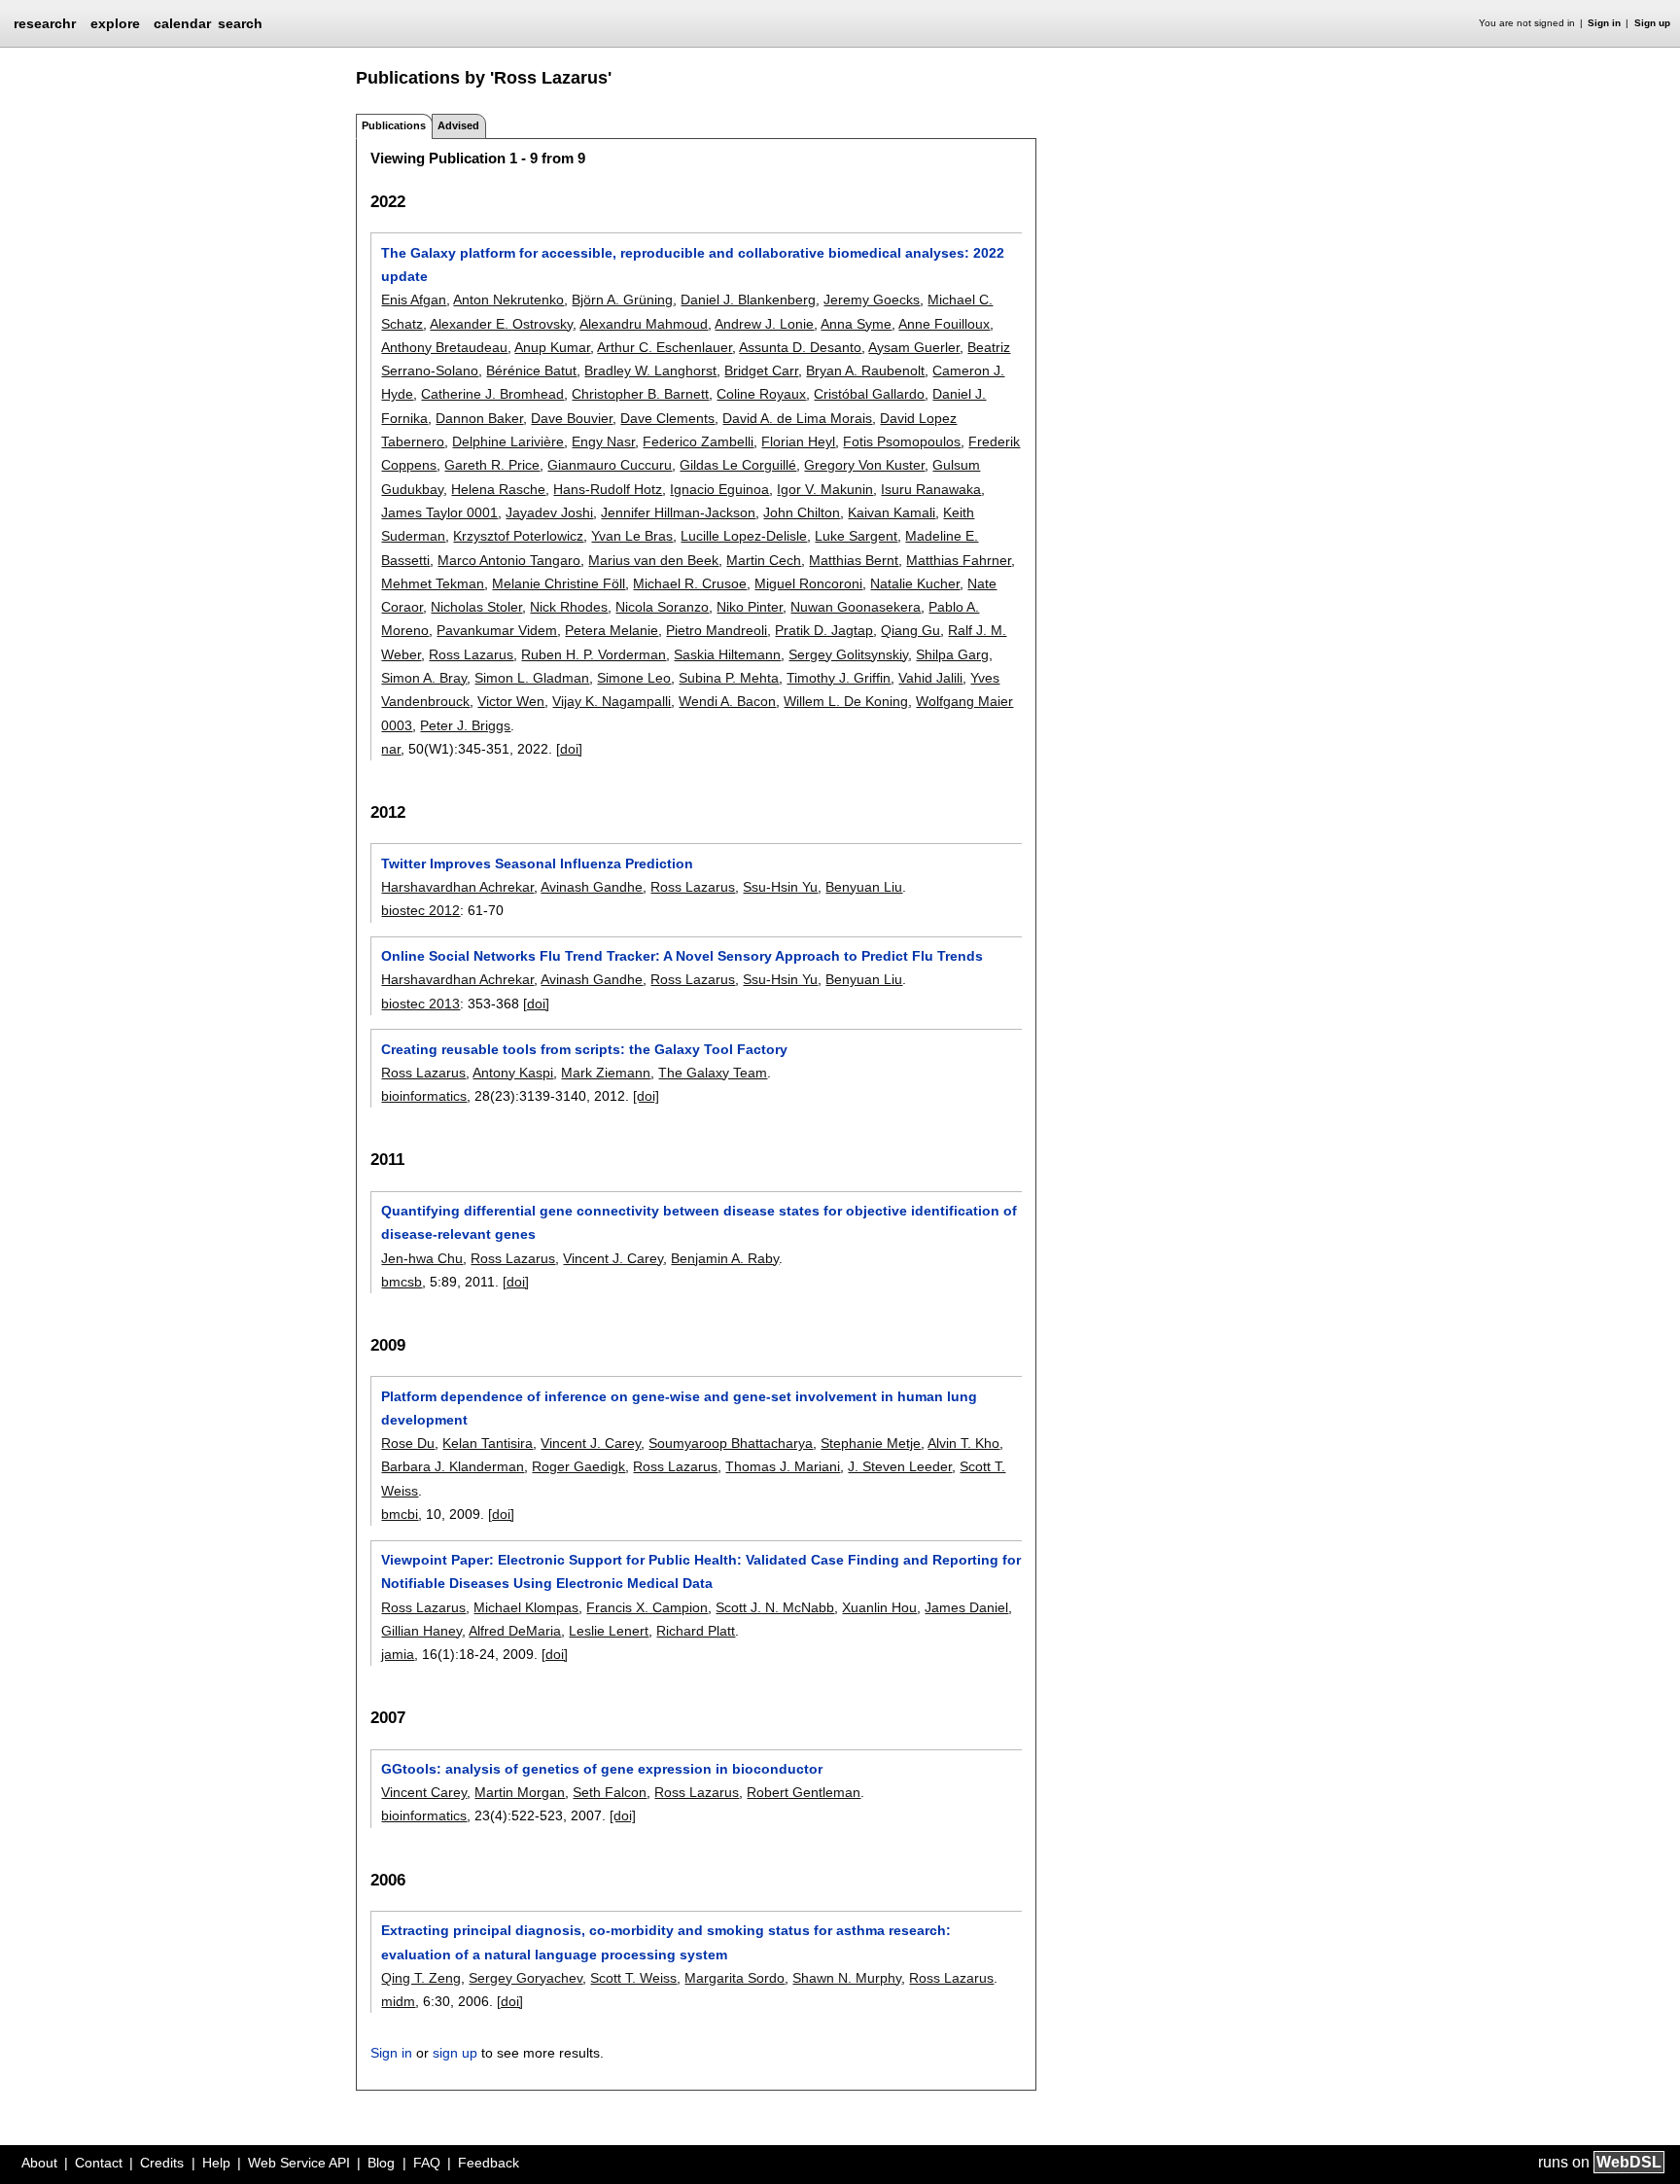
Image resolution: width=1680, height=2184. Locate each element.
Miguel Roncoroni (808, 583)
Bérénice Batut (531, 370)
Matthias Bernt (854, 560)
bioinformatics (424, 1096)
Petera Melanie (612, 630)
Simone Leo (634, 678)
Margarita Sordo (735, 1978)
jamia (398, 1654)
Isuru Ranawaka (931, 489)
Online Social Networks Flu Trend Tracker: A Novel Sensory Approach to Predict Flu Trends (682, 956)
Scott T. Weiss (633, 1978)
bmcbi (400, 1514)
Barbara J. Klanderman (453, 1466)
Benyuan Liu (864, 887)
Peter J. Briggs (465, 725)
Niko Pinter (750, 607)
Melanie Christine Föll (559, 583)
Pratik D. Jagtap (824, 630)
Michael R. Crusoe (690, 583)
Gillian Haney (421, 1631)
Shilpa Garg (952, 654)
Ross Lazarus (471, 654)
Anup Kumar (552, 347)
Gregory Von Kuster (864, 465)
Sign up (1652, 23)
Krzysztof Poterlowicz (518, 536)
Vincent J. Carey (613, 1258)
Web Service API (299, 2163)
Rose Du (408, 1443)
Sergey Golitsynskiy (848, 654)
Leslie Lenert (609, 1631)
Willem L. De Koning (846, 701)
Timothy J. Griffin (839, 678)
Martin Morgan (520, 1792)
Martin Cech (764, 560)
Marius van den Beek (653, 560)
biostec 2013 (420, 1004)
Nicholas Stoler (476, 607)
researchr (45, 22)
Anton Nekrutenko (508, 299)
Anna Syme (856, 324)
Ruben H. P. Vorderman (594, 654)
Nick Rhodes (569, 607)
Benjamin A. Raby (725, 1258)
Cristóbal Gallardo (869, 394)
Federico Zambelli (698, 441)
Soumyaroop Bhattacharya (731, 1443)
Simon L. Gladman (532, 678)
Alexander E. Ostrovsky (501, 324)
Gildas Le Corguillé (738, 465)
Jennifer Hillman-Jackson (678, 512)
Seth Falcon (610, 1792)
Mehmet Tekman (433, 583)
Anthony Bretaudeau (444, 347)
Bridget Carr (761, 370)
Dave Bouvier (572, 418)
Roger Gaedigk (578, 1466)
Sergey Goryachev (525, 1978)
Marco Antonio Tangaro (509, 560)
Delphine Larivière (508, 441)
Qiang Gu (910, 630)
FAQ (427, 2163)
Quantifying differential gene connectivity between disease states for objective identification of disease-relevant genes (699, 1222)
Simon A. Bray (424, 678)
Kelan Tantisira (488, 1443)
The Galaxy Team (713, 1073)
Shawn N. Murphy (847, 1978)
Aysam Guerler (914, 347)
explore (115, 23)
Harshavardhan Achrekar (457, 887)
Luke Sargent (856, 536)
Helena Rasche (498, 489)
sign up (455, 2053)
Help (216, 2163)
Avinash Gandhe (592, 887)
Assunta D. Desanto (800, 347)
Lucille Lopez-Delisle (744, 536)
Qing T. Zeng (421, 1978)
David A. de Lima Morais (797, 418)
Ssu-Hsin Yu (780, 887)
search (240, 23)
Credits (162, 2163)
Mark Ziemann (606, 1073)
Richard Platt (696, 1631)
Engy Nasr (603, 441)
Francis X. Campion (647, 1607)
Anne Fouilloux (944, 324)
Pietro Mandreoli (717, 630)
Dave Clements (667, 418)
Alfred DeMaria (515, 1631)
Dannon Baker (479, 418)
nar (391, 749)
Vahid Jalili (930, 678)
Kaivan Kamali (892, 512)
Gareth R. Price (492, 465)
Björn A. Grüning (622, 299)
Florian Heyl (798, 441)
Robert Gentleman (804, 1792)
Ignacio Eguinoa (719, 489)
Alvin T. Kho (963, 1443)
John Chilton (802, 512)
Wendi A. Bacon (727, 701)
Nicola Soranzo (662, 607)
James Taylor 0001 (439, 512)
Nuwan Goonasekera (856, 607)
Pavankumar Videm (497, 630)
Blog (381, 2163)
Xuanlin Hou (879, 1607)
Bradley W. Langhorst (650, 370)
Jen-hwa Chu (422, 1258)
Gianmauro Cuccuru (610, 465)
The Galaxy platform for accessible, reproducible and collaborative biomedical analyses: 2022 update (693, 264)
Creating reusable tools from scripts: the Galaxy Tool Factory (584, 1049)
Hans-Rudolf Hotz (608, 489)
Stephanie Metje (871, 1443)
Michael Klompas (526, 1607)
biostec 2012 (420, 910)
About (39, 2163)
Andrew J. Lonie (764, 324)
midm (398, 2001)
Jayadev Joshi (549, 512)
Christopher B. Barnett (640, 394)
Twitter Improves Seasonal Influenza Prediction (537, 863)
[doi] (569, 749)
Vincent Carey (424, 1792)
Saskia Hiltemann (727, 654)
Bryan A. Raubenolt (865, 370)
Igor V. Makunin (825, 489)
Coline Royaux (761, 394)
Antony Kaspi (513, 1073)
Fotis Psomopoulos (902, 441)
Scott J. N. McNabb (775, 1607)
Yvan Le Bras (632, 536)
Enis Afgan (414, 299)
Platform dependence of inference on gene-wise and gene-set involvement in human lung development (679, 1408)
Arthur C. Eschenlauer (665, 347)
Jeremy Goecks (872, 299)
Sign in (1604, 23)
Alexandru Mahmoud (644, 324)
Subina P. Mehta (729, 678)
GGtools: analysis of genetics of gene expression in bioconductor (602, 1769)
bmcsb (402, 1282)
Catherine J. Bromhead (492, 394)
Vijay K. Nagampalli (612, 701)
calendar (182, 23)
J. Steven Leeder (900, 1466)
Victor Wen (511, 701)
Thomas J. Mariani (783, 1466)
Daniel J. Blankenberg (748, 299)
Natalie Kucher (915, 583)
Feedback (489, 2163)
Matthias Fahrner (959, 560)
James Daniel (966, 1607)
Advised (458, 125)
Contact (99, 2163)
